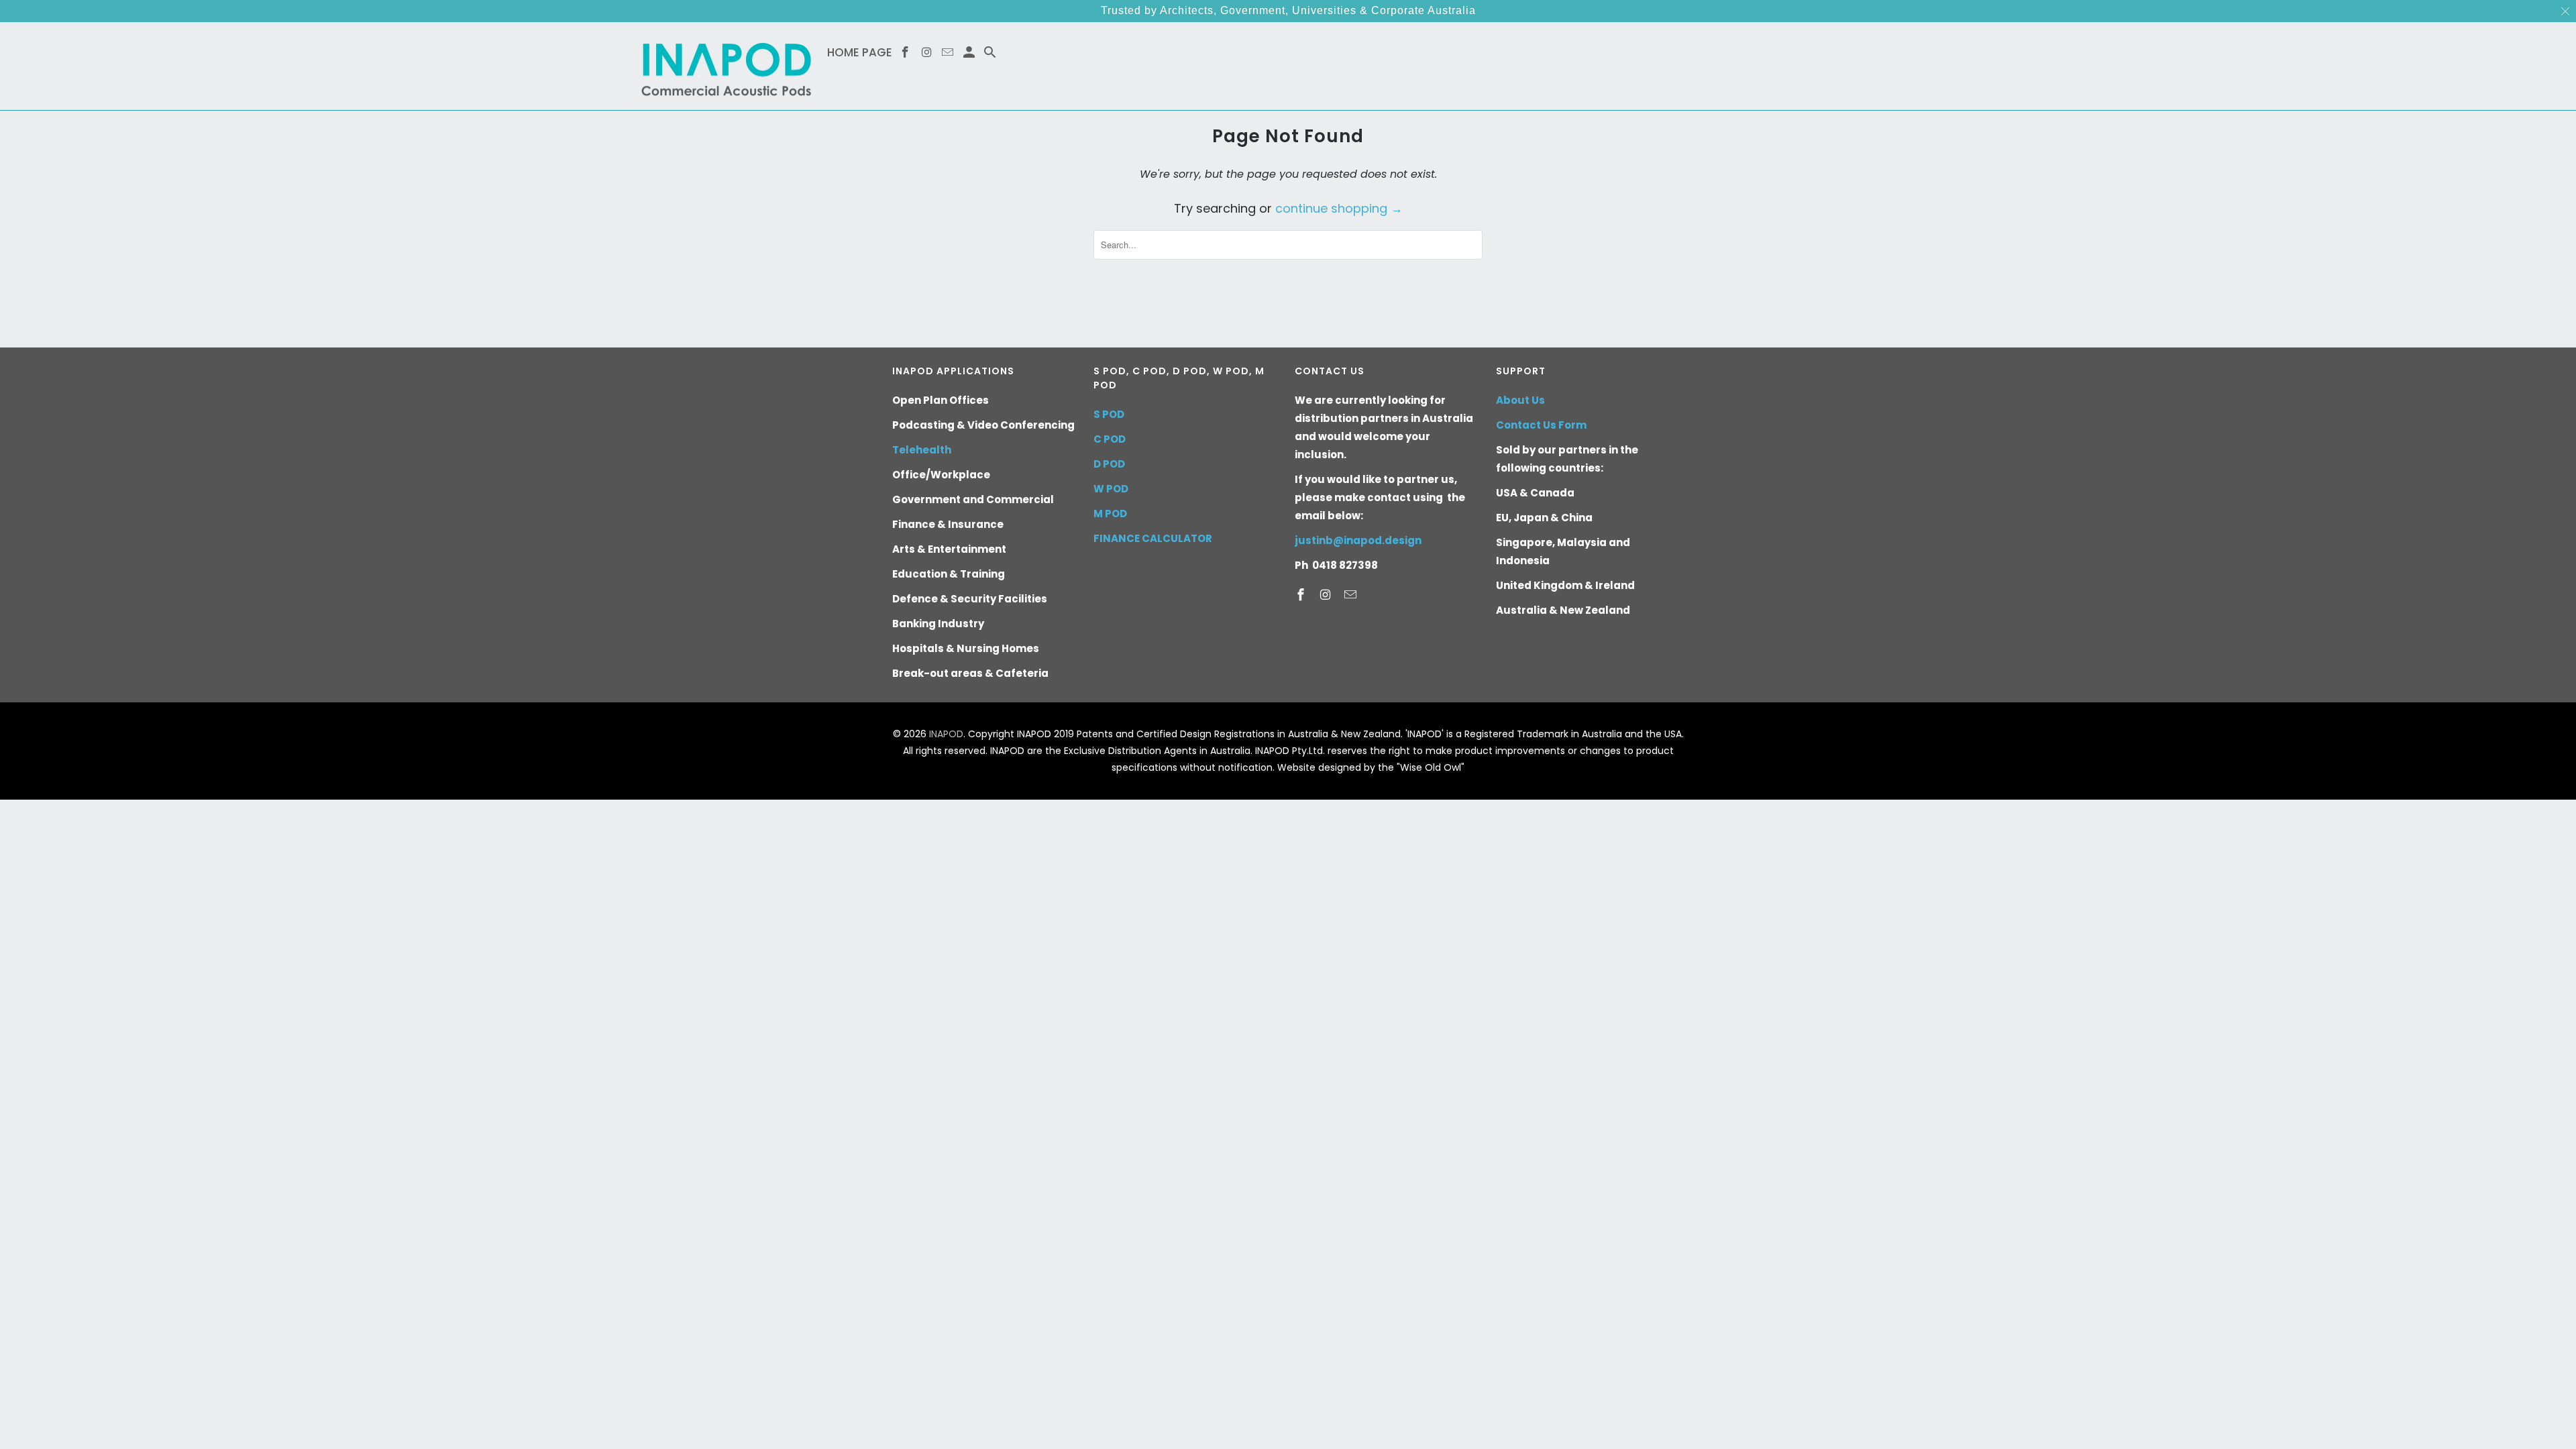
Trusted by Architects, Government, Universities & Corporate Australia (1288, 10)
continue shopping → (1339, 208)
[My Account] (970, 55)
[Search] (991, 55)
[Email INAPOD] (1352, 595)
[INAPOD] (718, 66)
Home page (860, 53)
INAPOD (946, 734)
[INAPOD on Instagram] (1327, 595)
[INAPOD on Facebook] (1302, 595)
